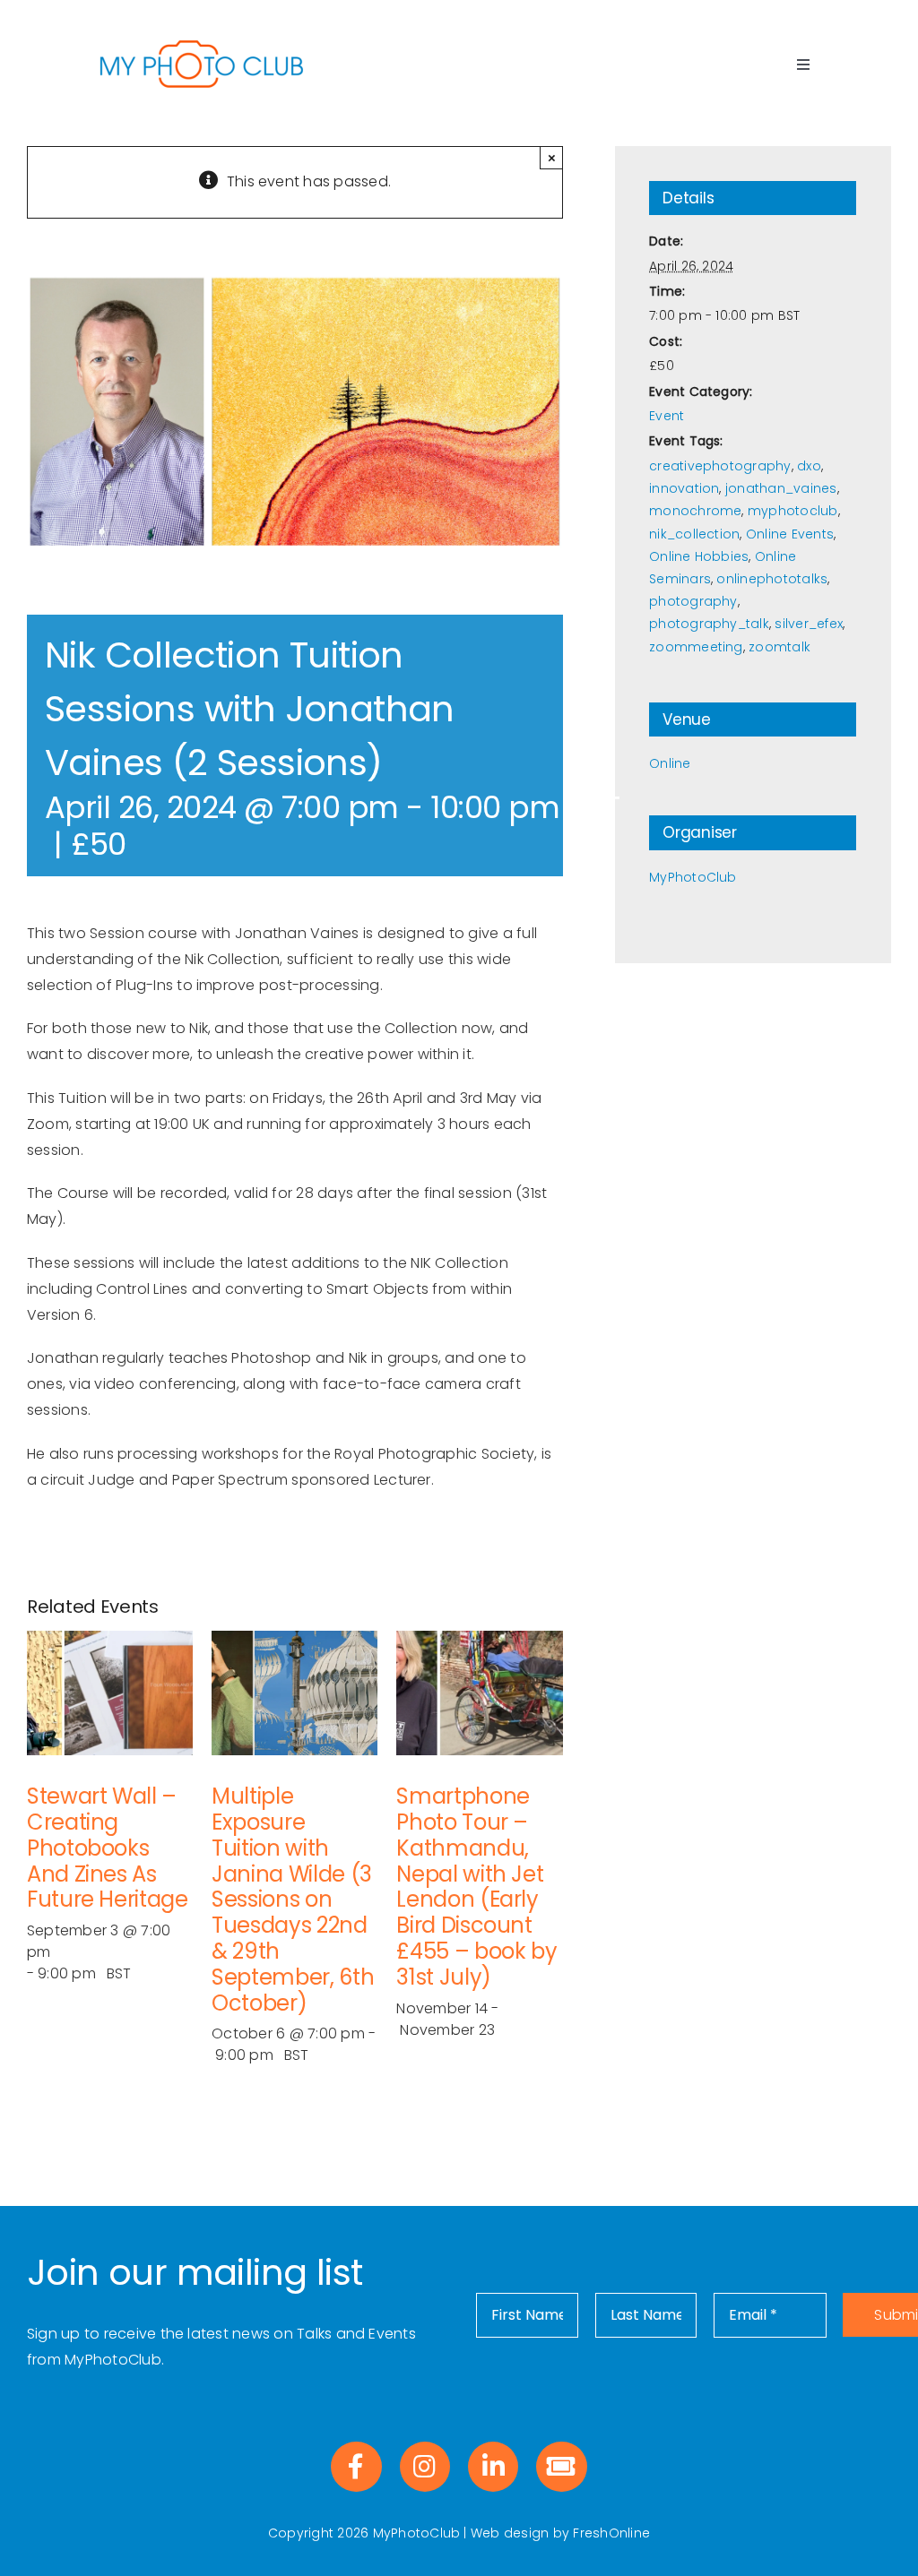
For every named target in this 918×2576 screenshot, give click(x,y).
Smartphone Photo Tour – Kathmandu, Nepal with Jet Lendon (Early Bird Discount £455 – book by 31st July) (476, 1887)
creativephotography (720, 466)
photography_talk (709, 624)
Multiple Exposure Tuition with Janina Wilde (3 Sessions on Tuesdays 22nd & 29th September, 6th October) (293, 1899)
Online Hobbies (699, 556)
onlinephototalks (772, 579)
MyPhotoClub (693, 877)
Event (667, 416)
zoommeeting (696, 647)
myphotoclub (793, 511)
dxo (809, 466)
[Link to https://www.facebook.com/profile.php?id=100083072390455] (356, 2467)
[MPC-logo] (202, 43)
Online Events (790, 534)
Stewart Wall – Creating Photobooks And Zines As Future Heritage (108, 1848)
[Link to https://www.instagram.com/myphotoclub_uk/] (425, 2467)
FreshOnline (611, 2533)
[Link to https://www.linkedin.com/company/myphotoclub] (493, 2467)
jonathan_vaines (781, 488)
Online (670, 763)
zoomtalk (779, 647)
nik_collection (694, 534)
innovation (684, 488)
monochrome (695, 511)
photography (693, 601)
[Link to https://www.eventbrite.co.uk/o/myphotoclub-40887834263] (561, 2467)
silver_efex (809, 624)
